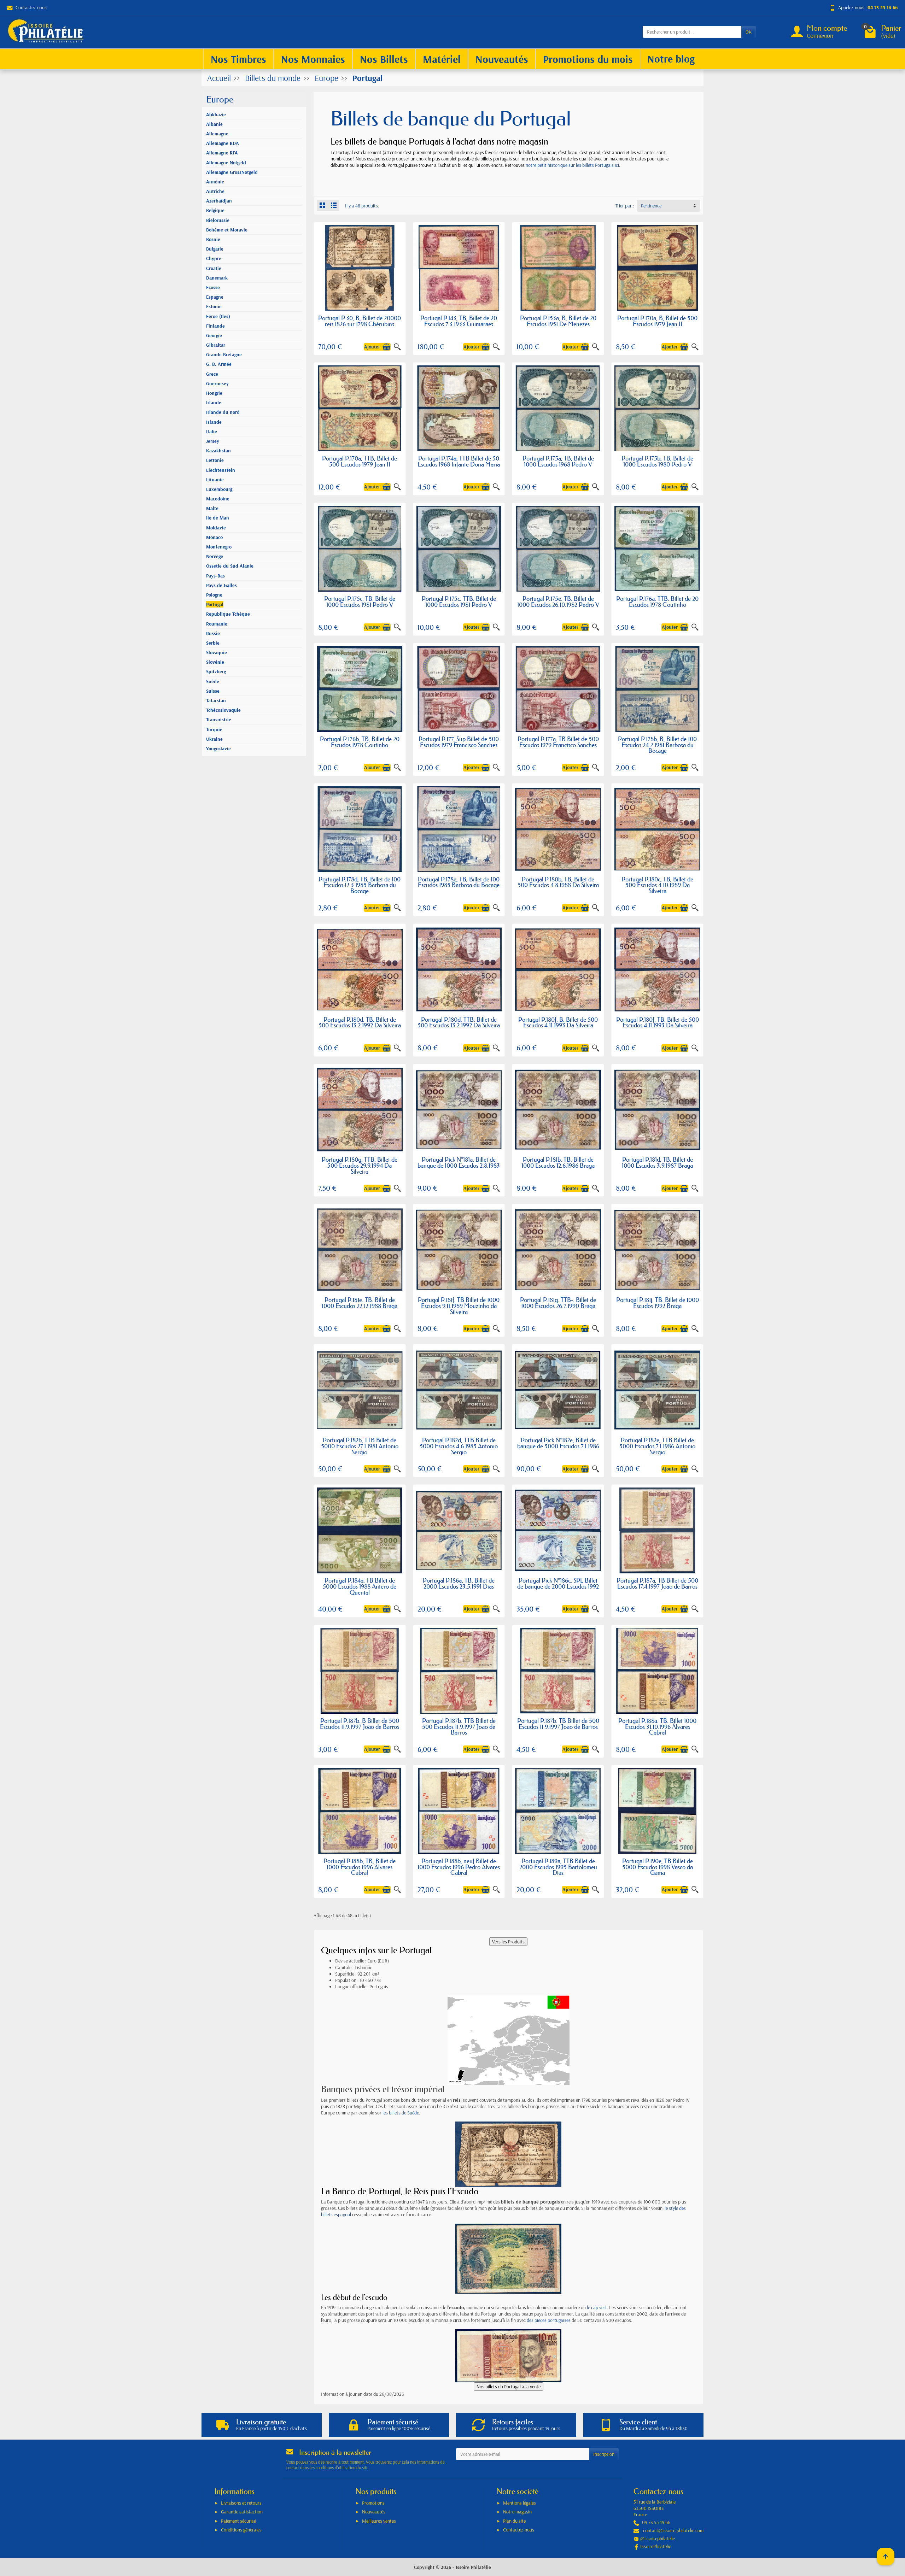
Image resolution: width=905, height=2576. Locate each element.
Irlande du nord (223, 412)
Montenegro (219, 547)
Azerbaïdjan (219, 201)
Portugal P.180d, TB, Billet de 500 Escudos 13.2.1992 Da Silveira (360, 1022)
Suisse (213, 691)
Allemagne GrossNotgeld (232, 172)
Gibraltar (216, 345)
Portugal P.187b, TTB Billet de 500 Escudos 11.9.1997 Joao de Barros (459, 1727)
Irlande (214, 403)
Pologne (214, 595)
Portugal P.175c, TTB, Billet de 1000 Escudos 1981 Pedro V (459, 602)
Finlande (215, 326)
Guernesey (217, 383)
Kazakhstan (218, 451)
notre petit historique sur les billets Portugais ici (572, 165)
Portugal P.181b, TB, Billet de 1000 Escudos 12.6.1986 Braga (558, 1162)
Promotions (373, 2503)
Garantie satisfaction (242, 2512)
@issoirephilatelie (658, 2539)
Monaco (214, 537)
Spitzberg (216, 671)
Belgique (215, 210)
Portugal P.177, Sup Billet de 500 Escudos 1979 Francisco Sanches (459, 742)
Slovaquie (217, 652)
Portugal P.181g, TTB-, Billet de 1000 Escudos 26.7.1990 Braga (558, 1303)
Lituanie (215, 480)
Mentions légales (519, 2503)
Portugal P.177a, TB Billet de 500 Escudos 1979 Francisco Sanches (558, 742)
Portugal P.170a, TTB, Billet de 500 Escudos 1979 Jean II (360, 461)
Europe (220, 99)
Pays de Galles (221, 585)
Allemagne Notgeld (226, 163)
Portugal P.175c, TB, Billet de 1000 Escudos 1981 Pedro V (360, 602)
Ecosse (213, 287)
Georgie (214, 335)
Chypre (214, 258)
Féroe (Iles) (218, 316)
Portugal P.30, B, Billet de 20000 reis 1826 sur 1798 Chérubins (360, 321)
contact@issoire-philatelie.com (673, 2530)
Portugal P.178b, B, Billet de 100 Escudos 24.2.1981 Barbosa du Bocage (657, 745)
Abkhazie (216, 115)
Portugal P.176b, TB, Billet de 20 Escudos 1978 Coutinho (360, 742)
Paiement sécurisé (238, 2521)
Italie (212, 432)
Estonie (214, 306)
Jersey (213, 441)
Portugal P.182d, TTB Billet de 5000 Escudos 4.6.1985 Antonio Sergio (459, 1446)
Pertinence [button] (651, 206)
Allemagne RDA (223, 143)
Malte (212, 508)
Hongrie (214, 393)
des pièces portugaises (549, 2320)
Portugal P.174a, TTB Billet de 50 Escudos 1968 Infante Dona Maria (459, 461)
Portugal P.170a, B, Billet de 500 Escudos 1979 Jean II (657, 321)
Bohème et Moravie (227, 230)
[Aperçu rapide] (397, 347)
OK (749, 32)
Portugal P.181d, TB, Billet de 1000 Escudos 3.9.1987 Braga (657, 1162)
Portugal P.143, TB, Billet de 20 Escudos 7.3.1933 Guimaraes (459, 321)
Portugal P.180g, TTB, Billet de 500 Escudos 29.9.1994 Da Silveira (360, 1165)
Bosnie (213, 239)
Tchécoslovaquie (223, 710)
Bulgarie (215, 249)
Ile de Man (218, 518)
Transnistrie (219, 720)
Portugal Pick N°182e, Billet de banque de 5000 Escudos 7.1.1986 (558, 1443)
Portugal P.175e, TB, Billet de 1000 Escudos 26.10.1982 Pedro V (558, 602)
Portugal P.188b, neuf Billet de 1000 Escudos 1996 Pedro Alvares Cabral (459, 1867)
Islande (214, 422)
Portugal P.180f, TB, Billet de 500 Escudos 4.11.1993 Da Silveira (658, 1022)
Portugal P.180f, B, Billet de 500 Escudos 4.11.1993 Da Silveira (558, 1022)
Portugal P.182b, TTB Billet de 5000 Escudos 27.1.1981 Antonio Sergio (360, 1446)
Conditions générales (241, 2530)
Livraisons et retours (241, 2503)
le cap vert (597, 2307)
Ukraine (214, 739)
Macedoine (218, 499)
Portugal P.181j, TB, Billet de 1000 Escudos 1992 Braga (658, 1303)
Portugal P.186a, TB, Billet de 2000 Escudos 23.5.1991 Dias (459, 1583)
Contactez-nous (31, 7)
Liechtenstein (221, 470)
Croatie (214, 268)
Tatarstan (216, 700)
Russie (213, 633)
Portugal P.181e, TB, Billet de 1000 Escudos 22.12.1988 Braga (360, 1303)
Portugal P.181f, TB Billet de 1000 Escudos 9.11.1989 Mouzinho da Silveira (459, 1306)
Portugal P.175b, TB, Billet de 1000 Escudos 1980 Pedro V (657, 461)
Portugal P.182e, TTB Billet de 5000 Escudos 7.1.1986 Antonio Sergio (657, 1446)
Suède (213, 681)
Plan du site (514, 2521)
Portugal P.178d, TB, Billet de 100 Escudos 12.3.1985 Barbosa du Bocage (360, 885)
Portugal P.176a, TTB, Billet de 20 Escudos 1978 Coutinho (657, 602)
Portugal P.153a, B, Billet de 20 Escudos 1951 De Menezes (558, 321)
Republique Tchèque (228, 614)
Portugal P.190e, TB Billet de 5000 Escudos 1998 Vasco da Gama (658, 1867)
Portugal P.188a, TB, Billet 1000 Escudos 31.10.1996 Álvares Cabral (657, 1727)
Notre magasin (517, 2512)
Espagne (215, 297)
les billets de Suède (401, 2113)
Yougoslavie (218, 749)
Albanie (214, 124)
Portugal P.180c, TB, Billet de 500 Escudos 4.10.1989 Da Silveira (657, 885)
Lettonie (215, 460)
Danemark (217, 278)
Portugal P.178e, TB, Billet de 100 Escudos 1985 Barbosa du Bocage (459, 882)
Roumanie (217, 624)
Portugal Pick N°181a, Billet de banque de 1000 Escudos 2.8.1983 (459, 1162)
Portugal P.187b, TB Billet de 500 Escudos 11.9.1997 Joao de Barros (558, 1724)
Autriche (215, 191)
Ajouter (372, 347)
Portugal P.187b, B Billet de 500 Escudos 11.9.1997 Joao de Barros (360, 1724)
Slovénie (215, 662)
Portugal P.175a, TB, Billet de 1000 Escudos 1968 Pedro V (558, 461)
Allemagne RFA (222, 153)
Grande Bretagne (224, 354)
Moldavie (216, 528)
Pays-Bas (215, 576)
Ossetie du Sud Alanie (230, 566)
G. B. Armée (219, 364)
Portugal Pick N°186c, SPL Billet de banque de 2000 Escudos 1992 (558, 1583)
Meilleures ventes (379, 2521)
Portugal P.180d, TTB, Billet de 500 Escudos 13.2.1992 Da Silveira (459, 1022)
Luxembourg (219, 489)
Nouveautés (374, 2512)
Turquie (214, 729)
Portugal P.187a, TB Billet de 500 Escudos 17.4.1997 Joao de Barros (657, 1583)
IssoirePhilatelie (656, 2546)
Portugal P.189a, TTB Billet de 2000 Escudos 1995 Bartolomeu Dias (558, 1867)
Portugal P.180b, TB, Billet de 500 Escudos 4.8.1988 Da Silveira (558, 882)
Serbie (213, 643)
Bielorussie (218, 220)
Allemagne (217, 134)
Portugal (215, 604)
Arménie (215, 182)
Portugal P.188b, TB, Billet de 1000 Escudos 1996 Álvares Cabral (360, 1867)
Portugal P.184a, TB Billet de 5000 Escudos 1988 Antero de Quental (360, 1586)
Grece (212, 374)
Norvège (215, 556)
